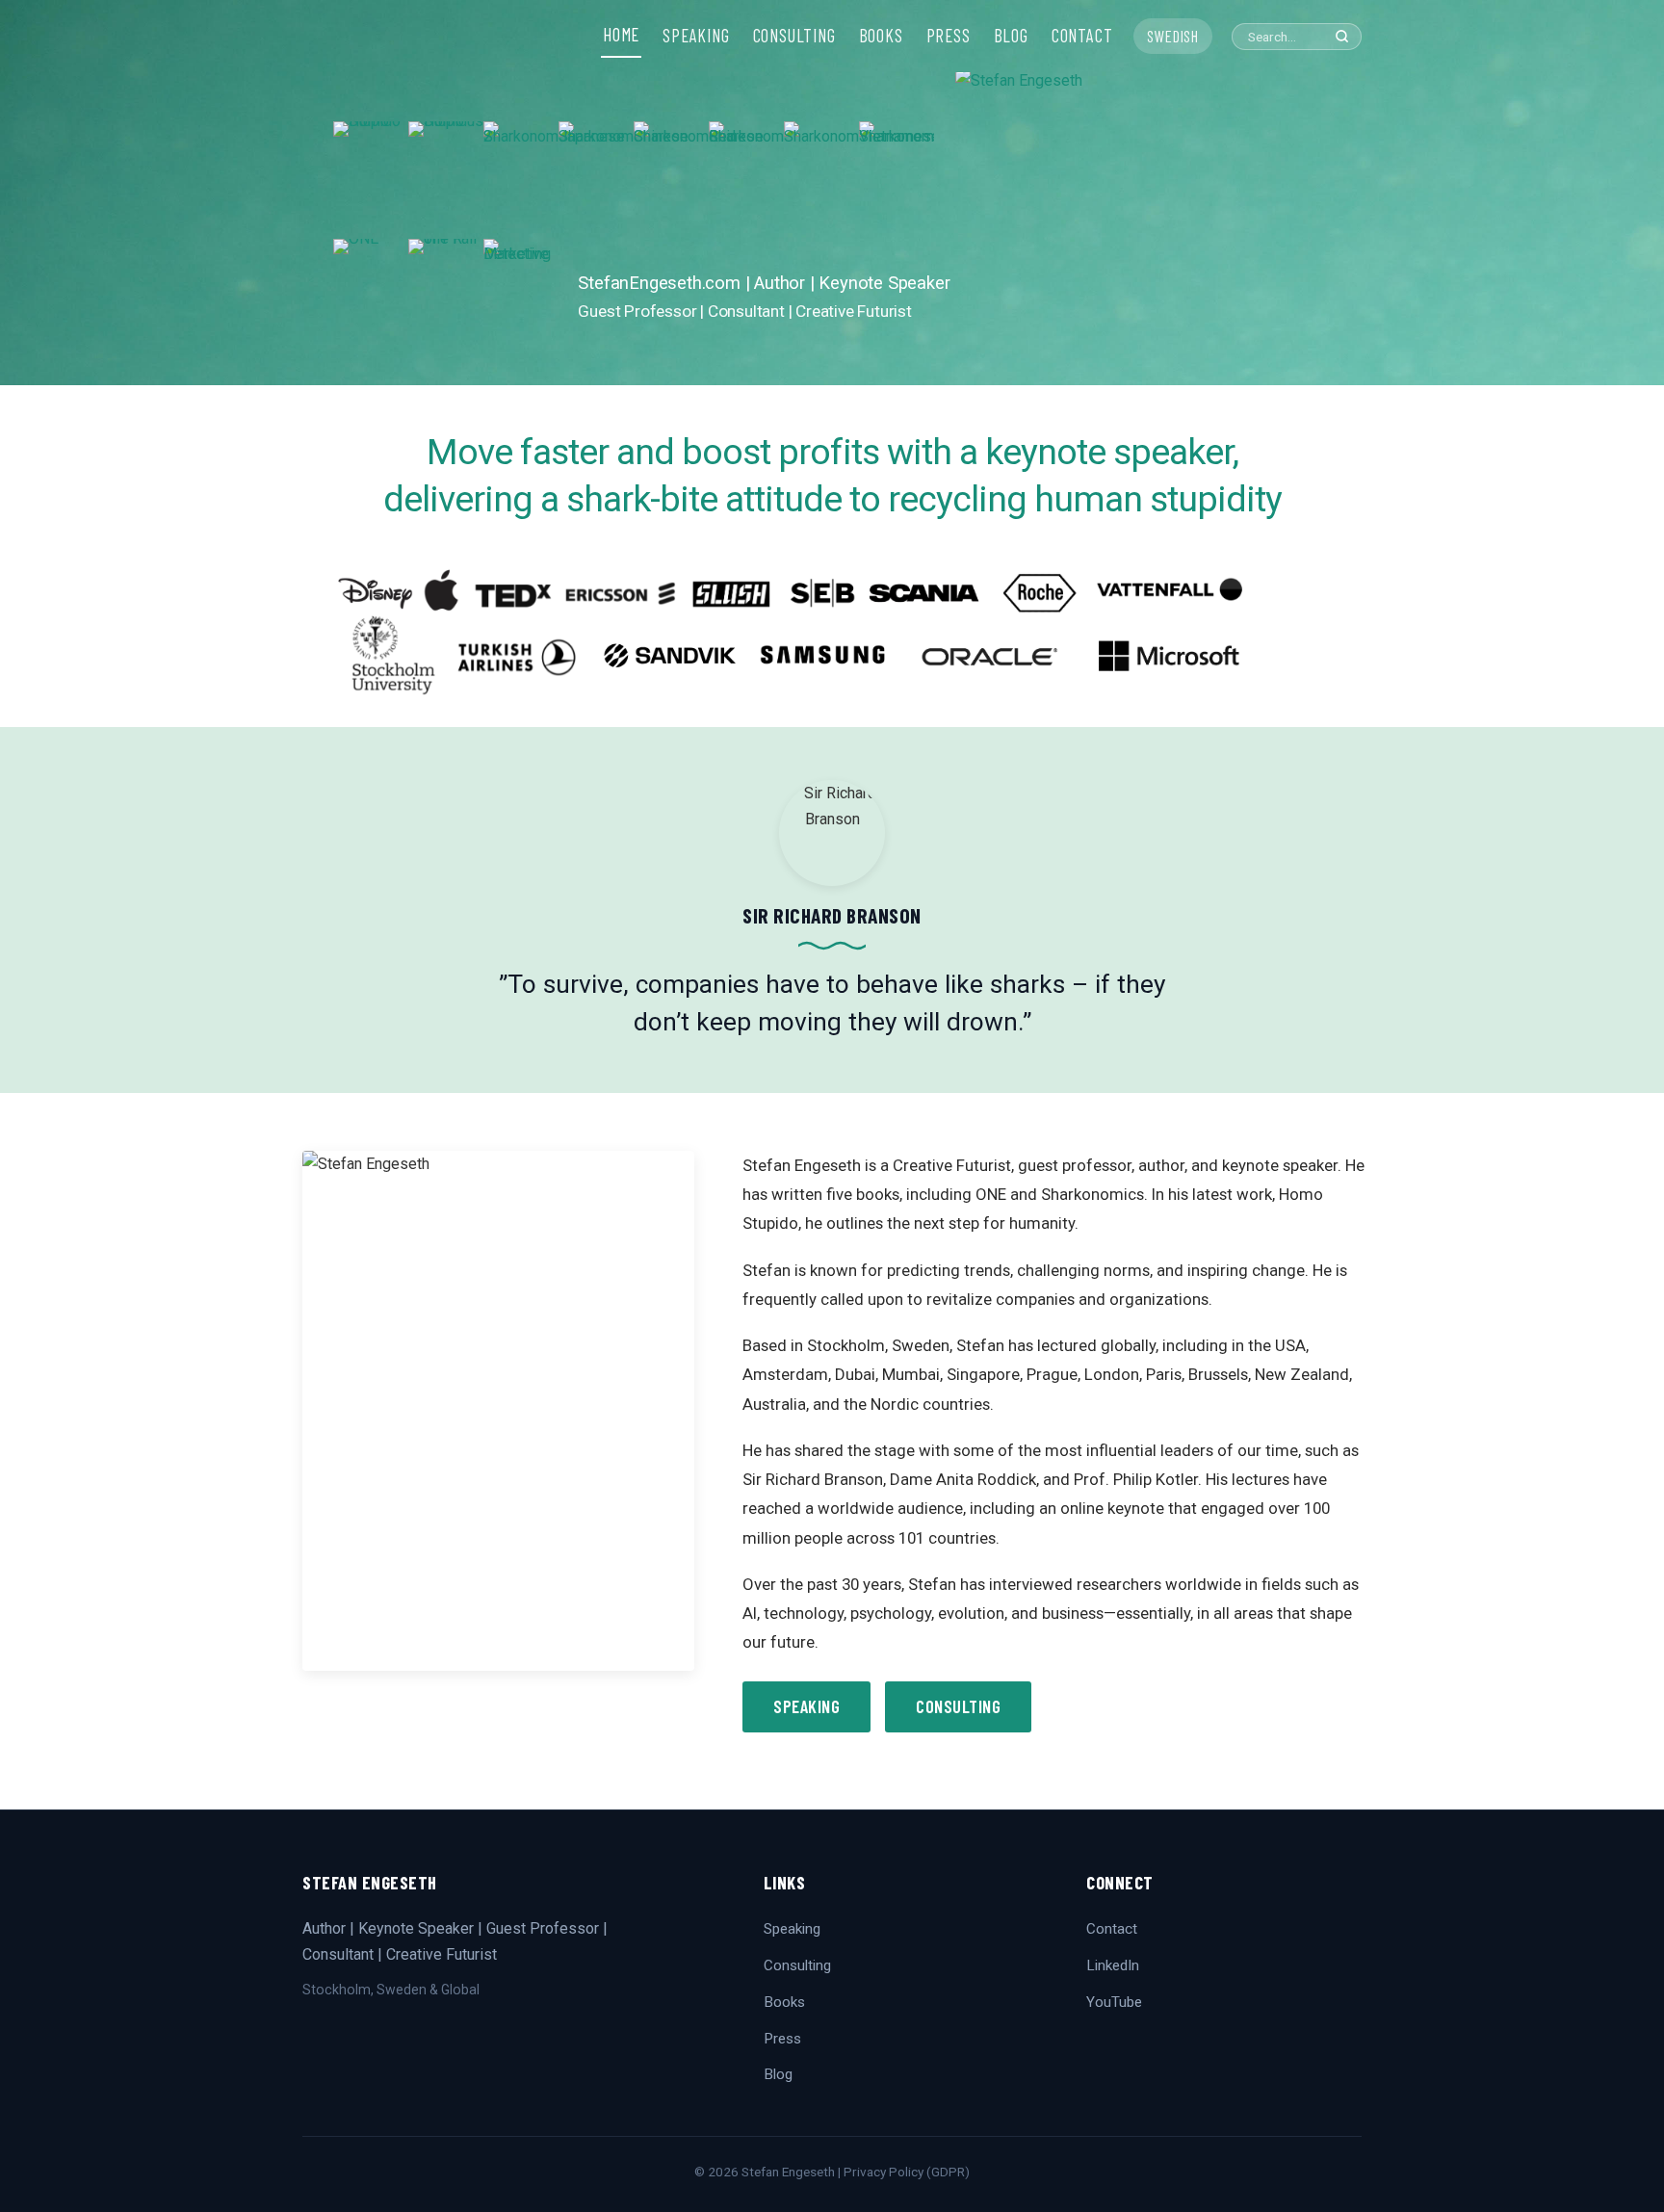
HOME (621, 35)
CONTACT (1082, 36)
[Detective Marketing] (521, 298)
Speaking (806, 1706)
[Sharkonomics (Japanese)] (596, 180)
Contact (1112, 1929)
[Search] (1342, 36)
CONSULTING (794, 36)
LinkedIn (1113, 1965)
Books (784, 2002)
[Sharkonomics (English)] (821, 180)
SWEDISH (1173, 36)
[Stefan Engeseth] (1143, 226)
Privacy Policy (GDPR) (907, 2172)
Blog (778, 2074)
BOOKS (881, 36)
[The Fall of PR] (446, 298)
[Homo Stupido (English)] (371, 180)
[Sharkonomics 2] (521, 180)
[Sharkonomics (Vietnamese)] (897, 180)
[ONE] (371, 298)
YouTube (1114, 2002)
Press (782, 2039)
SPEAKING (696, 36)
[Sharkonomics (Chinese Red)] (746, 180)
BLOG (1011, 36)
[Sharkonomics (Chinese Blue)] (671, 180)
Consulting (958, 1706)
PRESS (949, 36)
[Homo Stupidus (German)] (446, 180)
